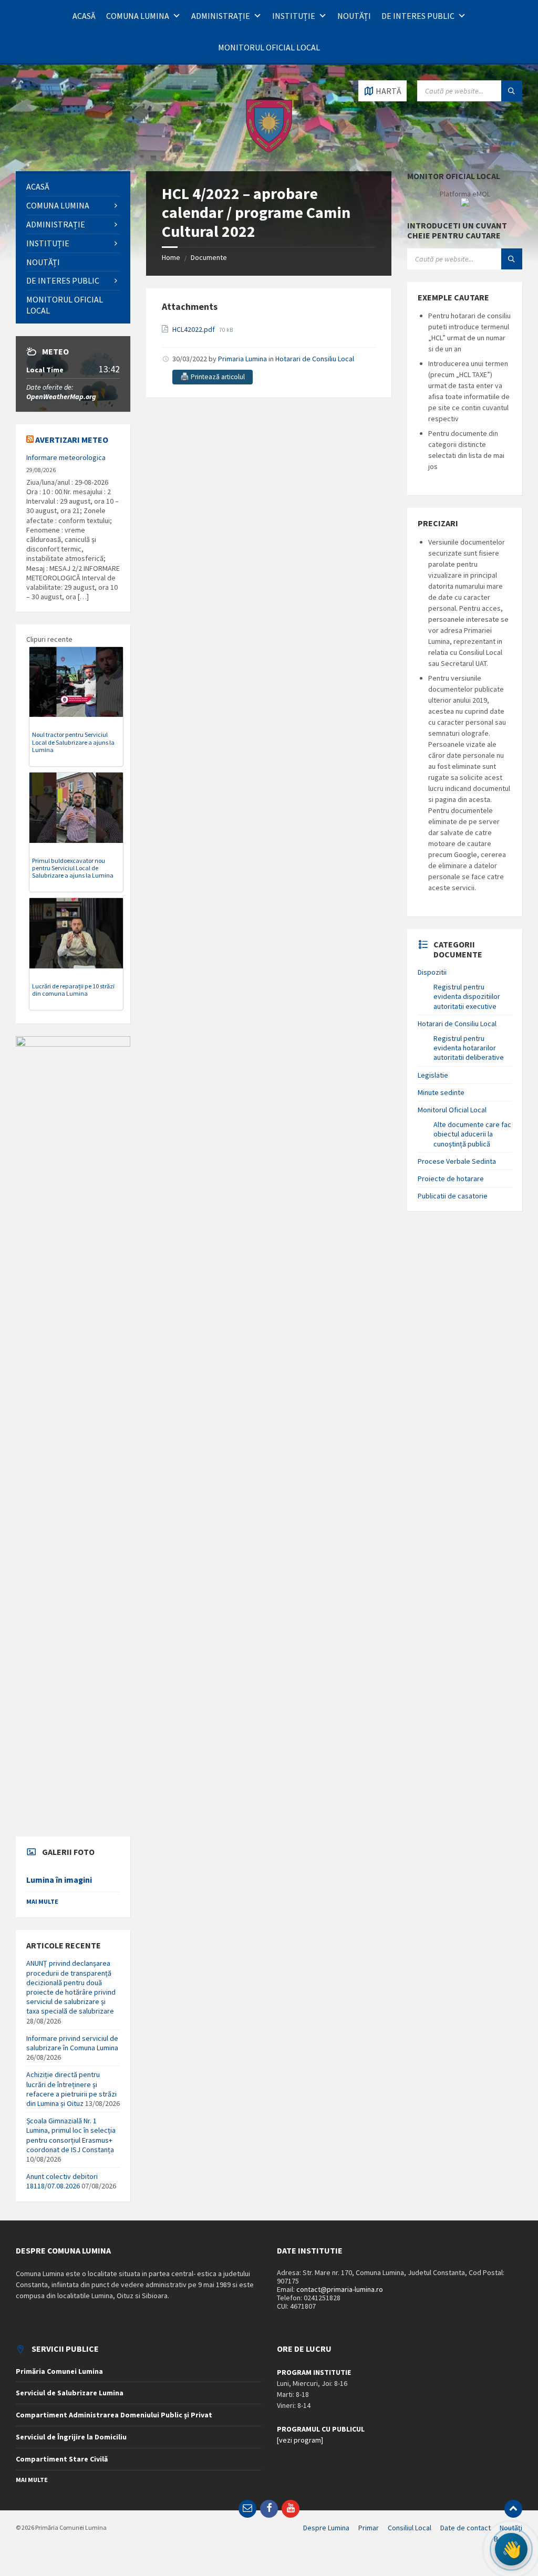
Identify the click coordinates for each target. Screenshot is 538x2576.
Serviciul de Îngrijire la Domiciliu (71, 2437)
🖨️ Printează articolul (213, 377)
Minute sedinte (441, 1092)
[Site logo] (269, 151)
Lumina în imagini (59, 1880)
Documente (209, 257)
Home (171, 257)
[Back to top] (513, 2509)
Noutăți (354, 16)
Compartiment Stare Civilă (62, 2459)
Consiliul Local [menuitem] (410, 2528)
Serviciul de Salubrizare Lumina (70, 2393)
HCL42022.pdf (194, 329)
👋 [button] (511, 2549)
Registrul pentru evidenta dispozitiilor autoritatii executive (467, 996)
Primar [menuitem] (369, 2528)
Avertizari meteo (72, 440)
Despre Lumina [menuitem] (326, 2528)
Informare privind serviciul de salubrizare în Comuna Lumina (72, 2043)
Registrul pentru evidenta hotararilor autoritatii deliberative (469, 1048)
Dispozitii (432, 972)
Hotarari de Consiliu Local (315, 359)
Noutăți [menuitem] (511, 2528)
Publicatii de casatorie (453, 1196)
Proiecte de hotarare (451, 1179)
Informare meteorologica (66, 457)
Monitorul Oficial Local (269, 47)
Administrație (221, 16)
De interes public (418, 16)
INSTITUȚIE (294, 16)
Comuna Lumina (138, 16)
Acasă (84, 16)
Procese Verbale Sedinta (457, 1161)
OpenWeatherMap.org (61, 397)
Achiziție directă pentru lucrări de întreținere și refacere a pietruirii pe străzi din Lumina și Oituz (71, 2089)
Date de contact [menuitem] (465, 2528)
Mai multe (42, 1901)
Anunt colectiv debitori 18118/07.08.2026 (62, 2181)
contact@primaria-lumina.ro (340, 2289)
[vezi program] (300, 2440)
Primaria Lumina (242, 359)
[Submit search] (512, 91)
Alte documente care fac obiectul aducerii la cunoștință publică (472, 1134)
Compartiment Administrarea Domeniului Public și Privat (114, 2415)
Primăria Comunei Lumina (59, 2371)
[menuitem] (73, 187)
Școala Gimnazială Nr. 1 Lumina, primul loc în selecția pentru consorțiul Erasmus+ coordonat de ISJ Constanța (71, 2135)
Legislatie (433, 1075)
